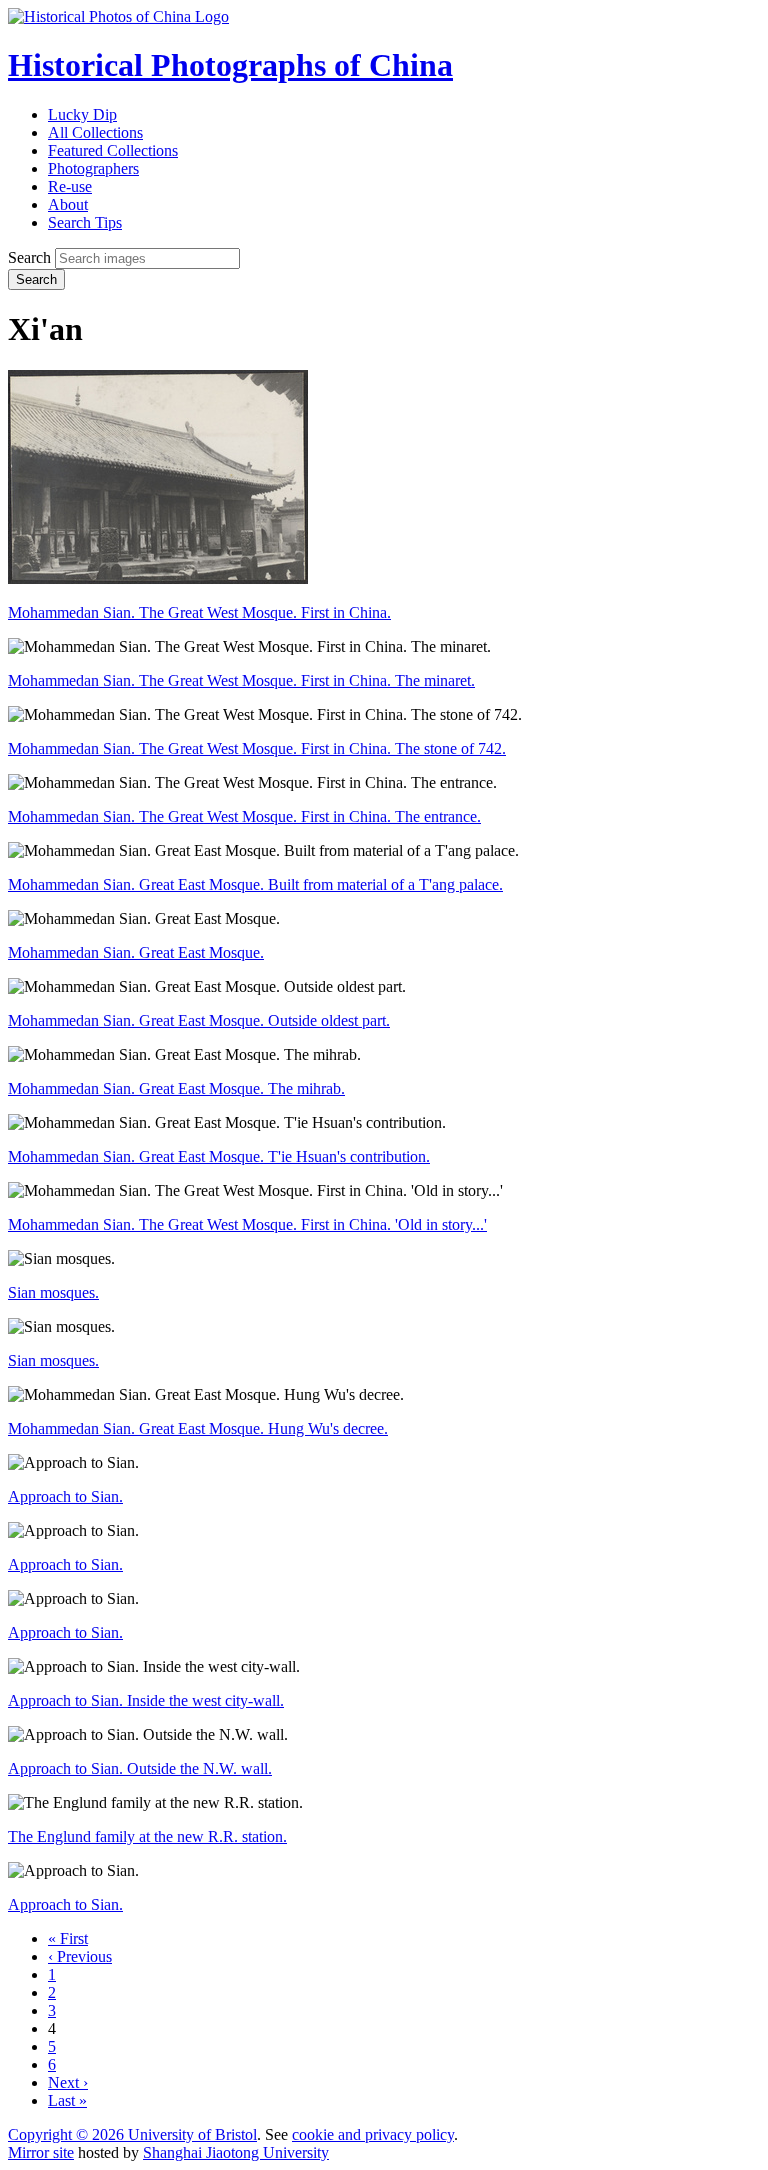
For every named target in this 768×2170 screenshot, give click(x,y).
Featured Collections (113, 150)
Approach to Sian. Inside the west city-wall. (146, 1700)
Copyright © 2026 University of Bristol (132, 2134)
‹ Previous (80, 1956)
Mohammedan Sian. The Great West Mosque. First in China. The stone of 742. (257, 748)
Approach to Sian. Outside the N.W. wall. (140, 1768)
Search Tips (85, 222)
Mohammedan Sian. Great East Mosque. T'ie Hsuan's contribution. (219, 1156)
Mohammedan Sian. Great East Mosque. (136, 952)
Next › (68, 2082)
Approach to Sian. (65, 1496)
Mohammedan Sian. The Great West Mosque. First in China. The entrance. (244, 816)
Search (29, 257)
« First (68, 1938)
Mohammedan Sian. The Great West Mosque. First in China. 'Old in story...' (247, 1224)
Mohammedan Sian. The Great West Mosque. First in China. (199, 612)
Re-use (70, 186)
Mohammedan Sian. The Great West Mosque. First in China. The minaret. (241, 680)
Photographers (93, 168)
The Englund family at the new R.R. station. (147, 1836)
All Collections (95, 132)
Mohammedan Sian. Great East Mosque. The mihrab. (176, 1088)
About (68, 204)
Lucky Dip (82, 114)
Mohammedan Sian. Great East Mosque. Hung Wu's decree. (198, 1428)
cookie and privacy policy (373, 2134)
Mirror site (41, 2152)
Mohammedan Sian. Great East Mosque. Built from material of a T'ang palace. (255, 884)
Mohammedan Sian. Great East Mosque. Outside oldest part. (199, 1020)
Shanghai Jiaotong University (236, 2152)
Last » (67, 2100)
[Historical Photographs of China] (118, 16)
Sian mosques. (53, 1292)
